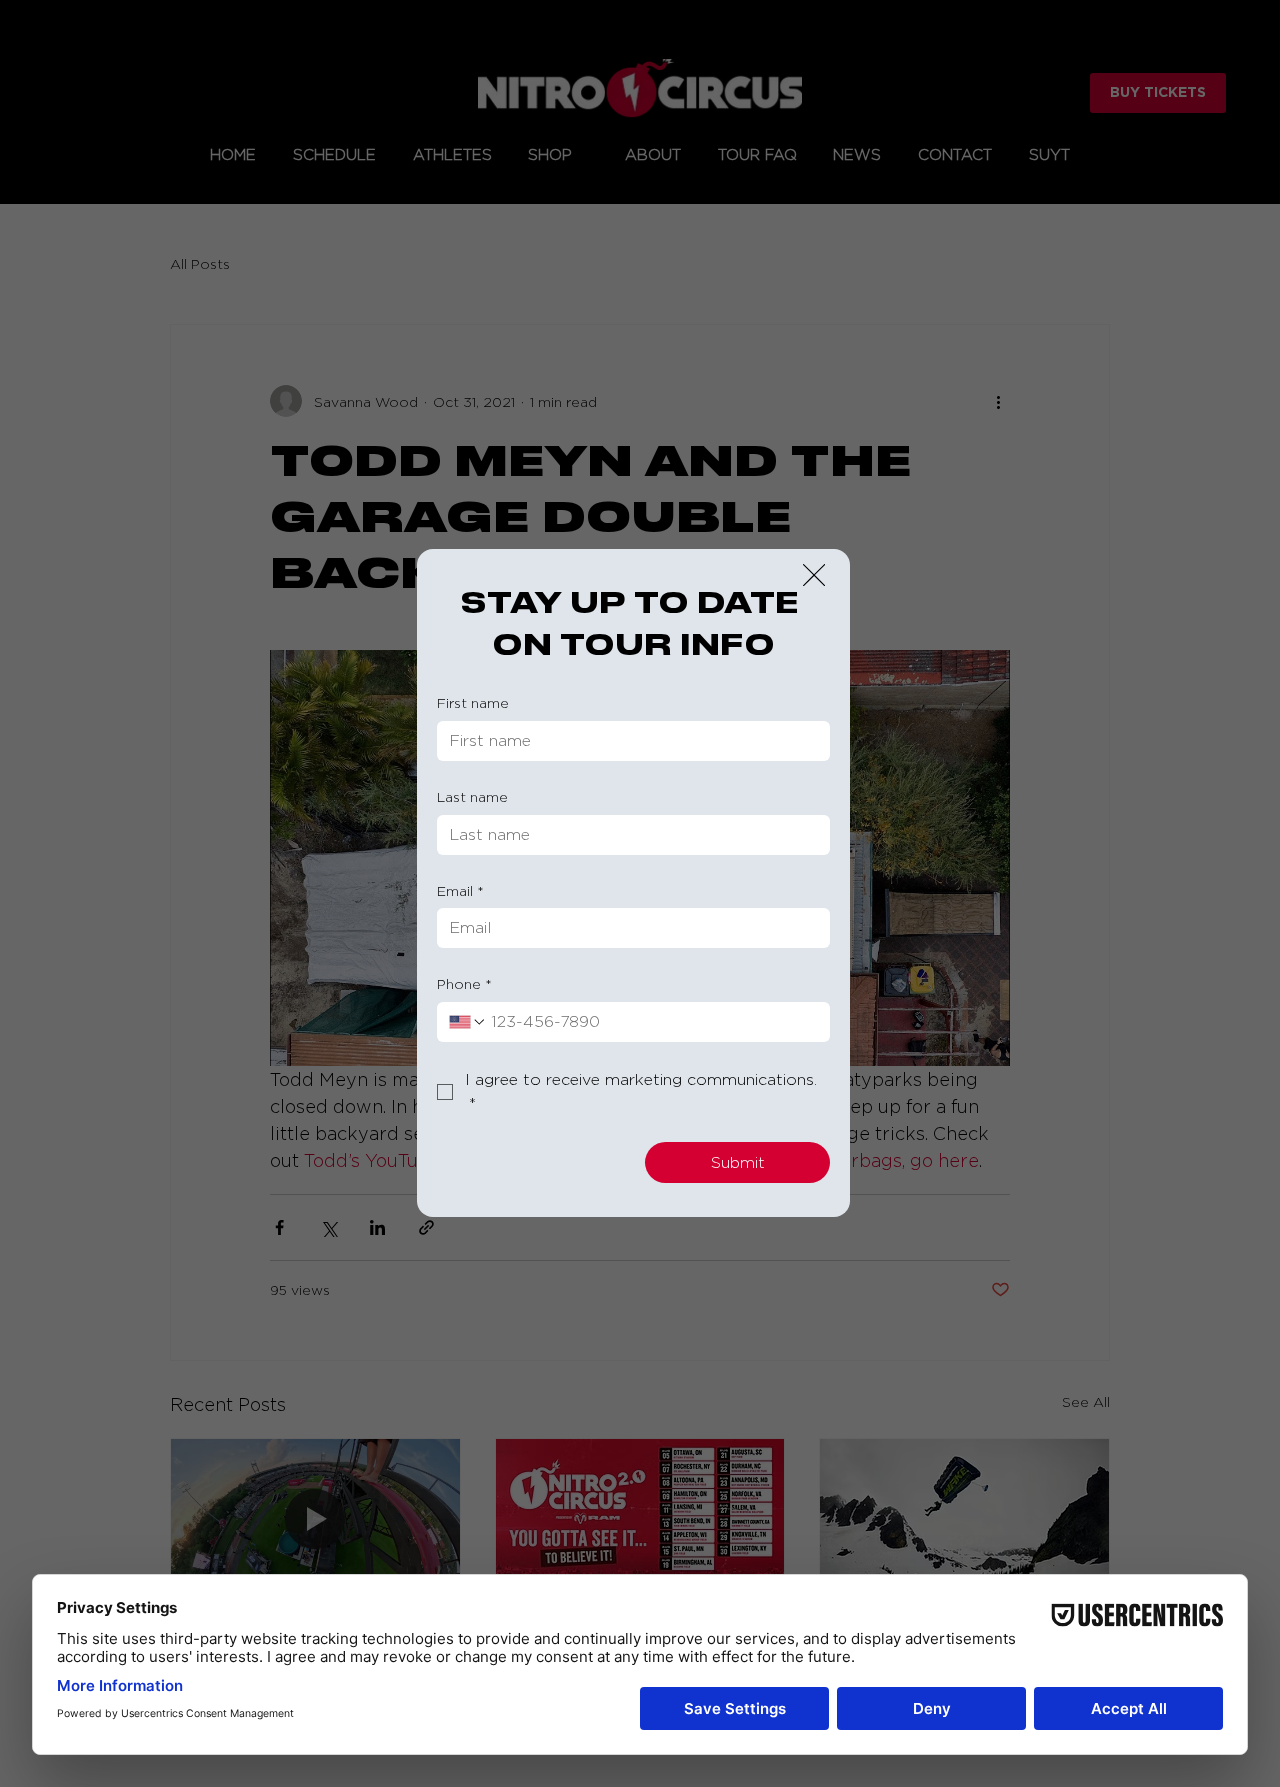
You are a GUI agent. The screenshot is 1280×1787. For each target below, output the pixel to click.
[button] (814, 576)
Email (460, 890)
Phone (464, 983)
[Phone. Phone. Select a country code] (468, 1022)
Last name (472, 796)
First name (473, 702)
